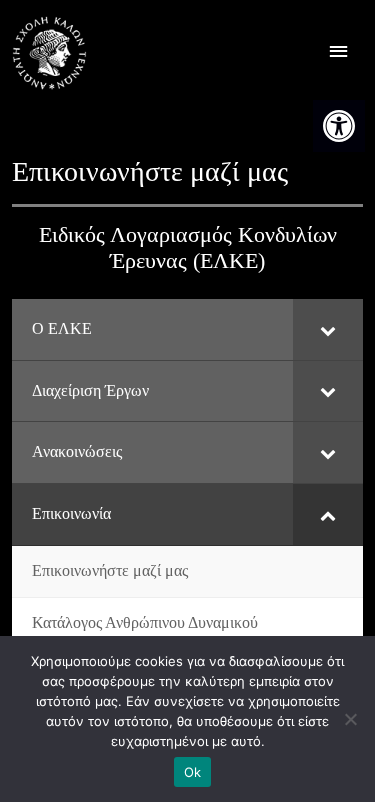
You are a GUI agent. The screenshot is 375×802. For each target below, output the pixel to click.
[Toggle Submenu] (328, 329)
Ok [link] (193, 772)
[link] (339, 126)
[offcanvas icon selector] (338, 53)
